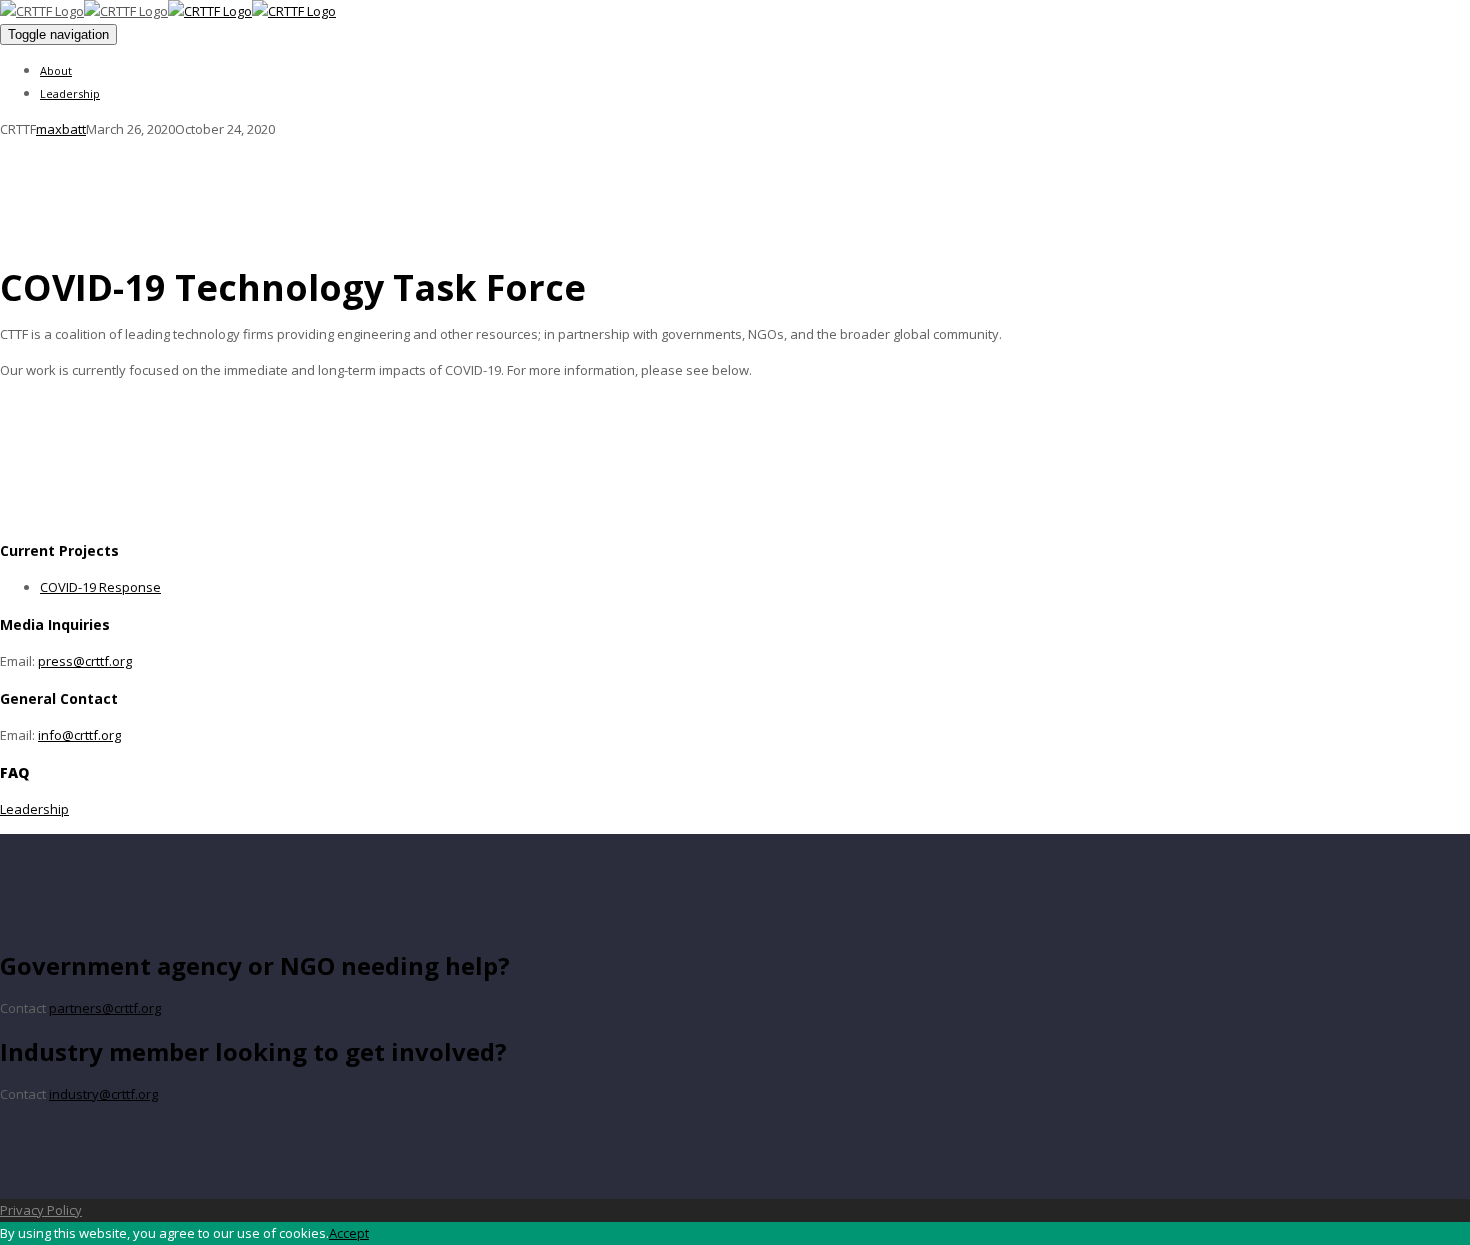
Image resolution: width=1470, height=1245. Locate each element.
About (56, 70)
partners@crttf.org (105, 1008)
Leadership (70, 93)
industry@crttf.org (103, 1094)
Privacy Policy (41, 1210)
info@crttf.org (79, 735)
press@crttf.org (85, 661)
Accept (349, 1233)
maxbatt (61, 129)
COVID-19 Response (100, 587)
